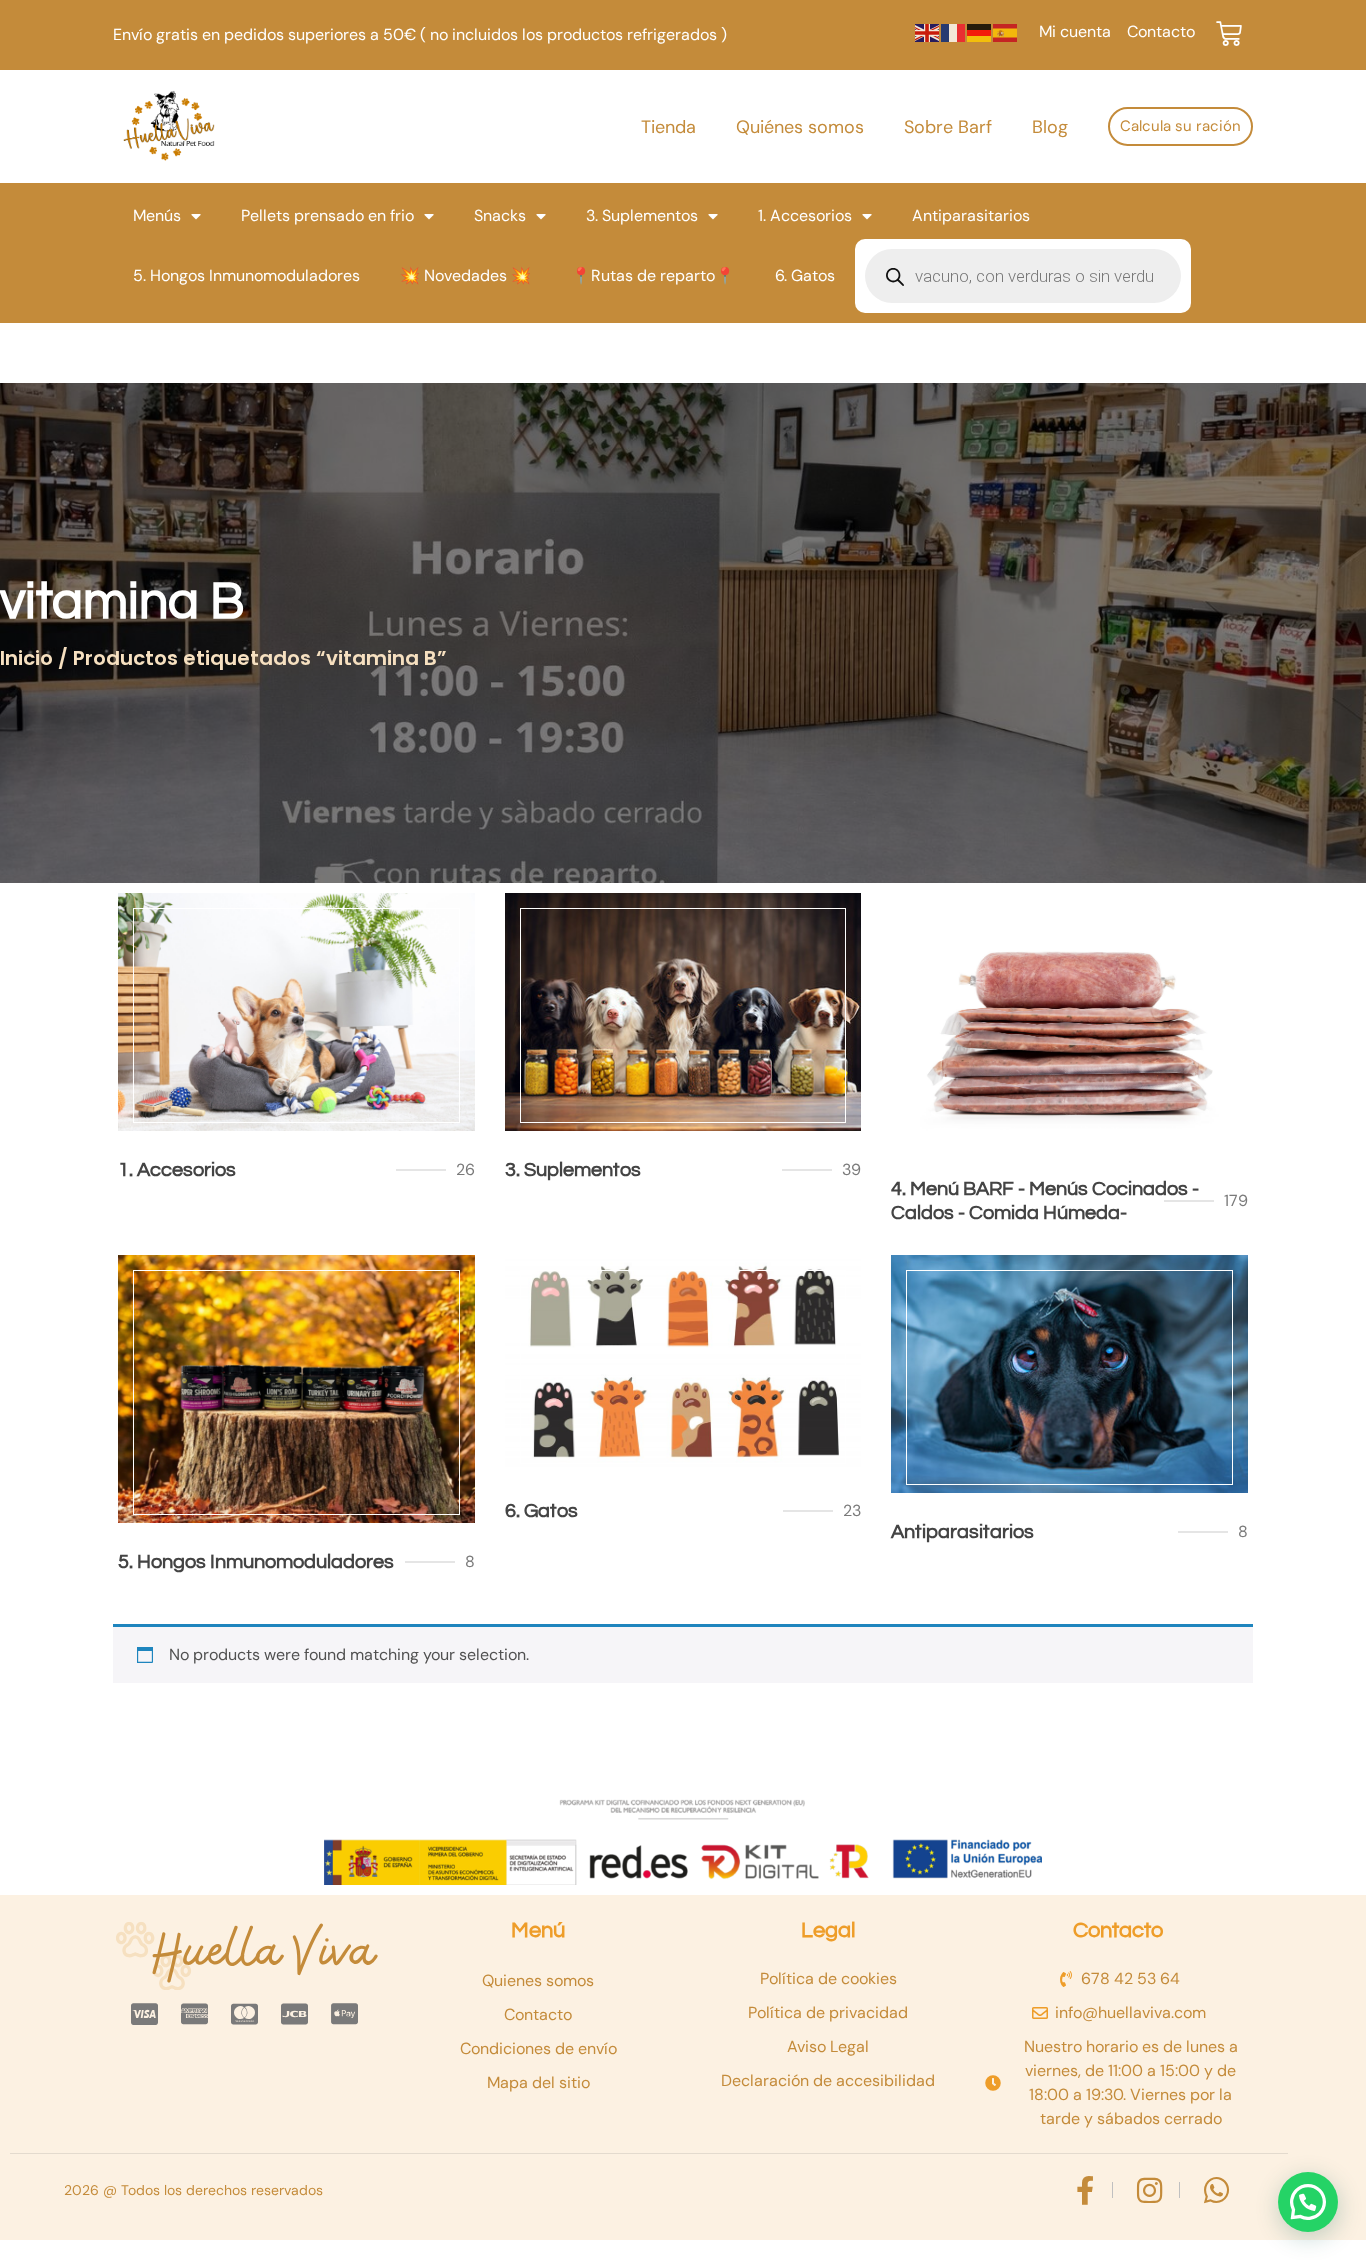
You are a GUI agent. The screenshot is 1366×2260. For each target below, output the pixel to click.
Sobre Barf (948, 127)
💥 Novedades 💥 (465, 275)
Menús (157, 215)
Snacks (500, 215)
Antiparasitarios (971, 215)
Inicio (26, 658)
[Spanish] (1006, 31)
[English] (928, 31)
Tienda (668, 127)
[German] (980, 31)
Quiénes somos (800, 127)
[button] (1308, 2202)
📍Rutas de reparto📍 (653, 275)
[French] (954, 31)
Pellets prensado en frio (327, 215)
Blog (1050, 127)
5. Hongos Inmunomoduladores (246, 275)
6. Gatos (805, 275)
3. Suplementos (642, 215)
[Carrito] (1229, 34)
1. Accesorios (805, 215)
